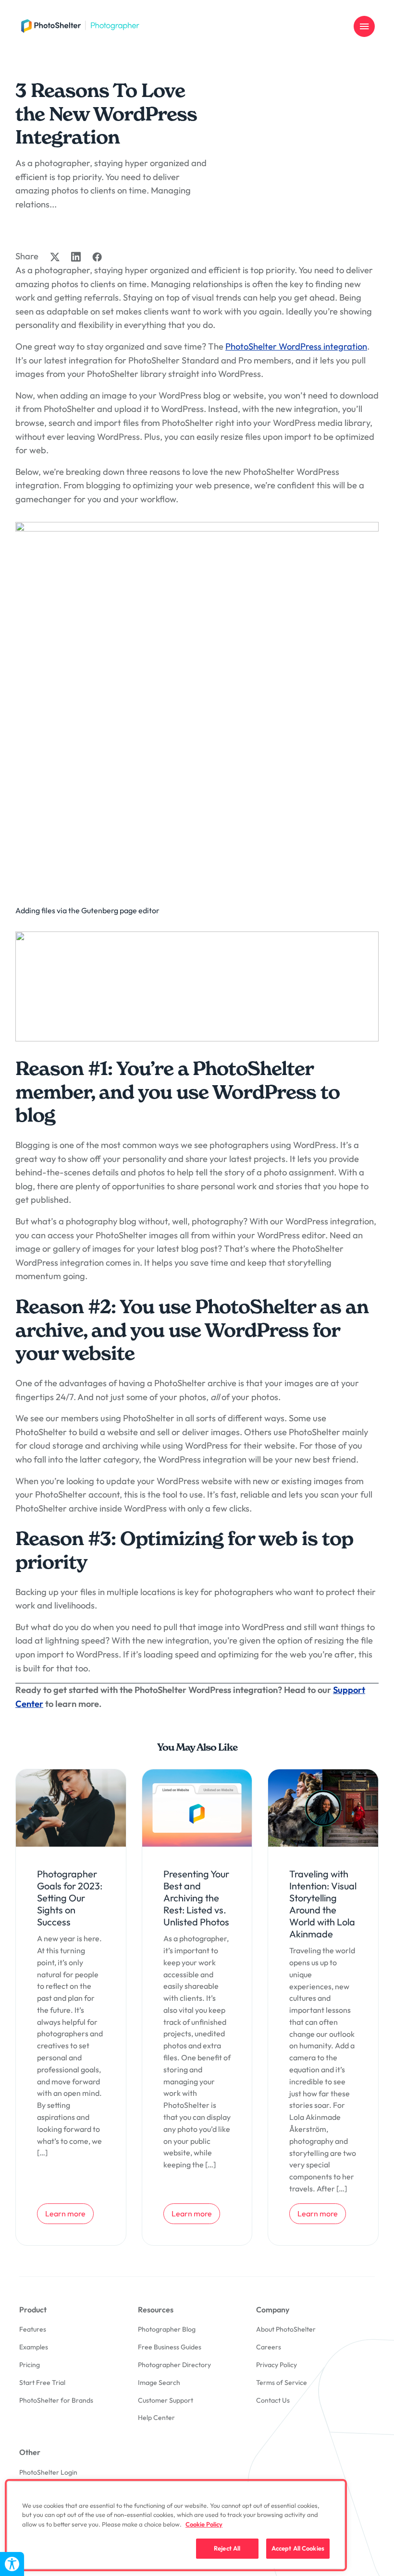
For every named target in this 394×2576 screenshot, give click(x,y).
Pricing (30, 2365)
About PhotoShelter (286, 2329)
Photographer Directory (174, 2365)
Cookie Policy (204, 2524)
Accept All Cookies (298, 2548)
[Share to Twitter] (55, 257)
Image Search (159, 2382)
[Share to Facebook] (97, 257)
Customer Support (166, 2400)
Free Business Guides (170, 2347)
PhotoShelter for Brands (56, 2400)
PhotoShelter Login (48, 2472)
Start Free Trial (42, 2382)
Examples (34, 2347)
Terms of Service (282, 2382)
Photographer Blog (167, 2329)
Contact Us (273, 2400)
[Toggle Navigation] (364, 26)
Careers (269, 2347)
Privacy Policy (277, 2365)
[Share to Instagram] (76, 257)
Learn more (69, 2213)
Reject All (227, 2548)
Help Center (156, 2418)
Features (33, 2329)
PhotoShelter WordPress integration (296, 346)
